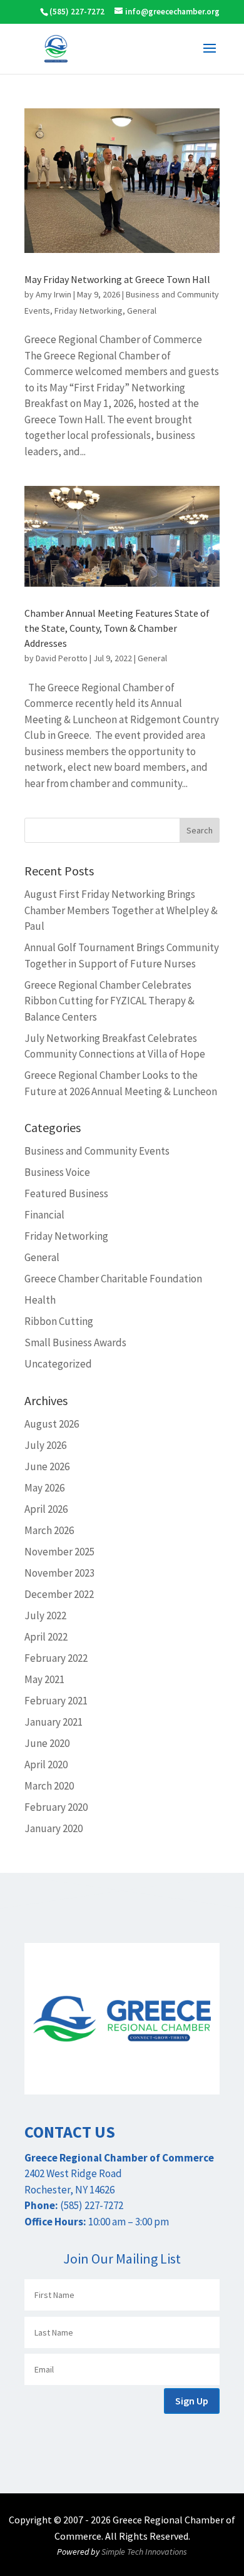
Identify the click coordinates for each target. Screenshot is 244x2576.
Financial (44, 1215)
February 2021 (56, 1701)
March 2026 (49, 1530)
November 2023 (59, 1573)
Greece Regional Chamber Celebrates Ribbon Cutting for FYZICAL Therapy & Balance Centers (109, 1001)
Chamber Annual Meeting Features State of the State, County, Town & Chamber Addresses (117, 628)
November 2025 (59, 1552)
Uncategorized (58, 1364)
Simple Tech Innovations (144, 2552)
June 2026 (47, 1466)
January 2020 (53, 1828)
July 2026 (45, 1445)
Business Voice (57, 1172)
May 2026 (44, 1488)
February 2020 (56, 1807)
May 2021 (44, 1679)
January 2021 (53, 1722)
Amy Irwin (53, 294)
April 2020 (46, 1765)
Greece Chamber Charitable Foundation (113, 1279)
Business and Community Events (97, 1151)
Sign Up (192, 2401)
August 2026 (52, 1424)
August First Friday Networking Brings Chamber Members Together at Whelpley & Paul (121, 910)
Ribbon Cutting (59, 1321)
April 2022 (46, 1637)
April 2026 (46, 1509)
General (142, 311)
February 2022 (56, 1658)
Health (40, 1300)
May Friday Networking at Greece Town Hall (117, 279)
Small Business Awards (75, 1342)
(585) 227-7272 (77, 12)
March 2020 (49, 1786)
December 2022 (59, 1594)
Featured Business (66, 1193)
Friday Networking (89, 311)
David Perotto (62, 658)
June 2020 (47, 1743)
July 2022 (45, 1615)
